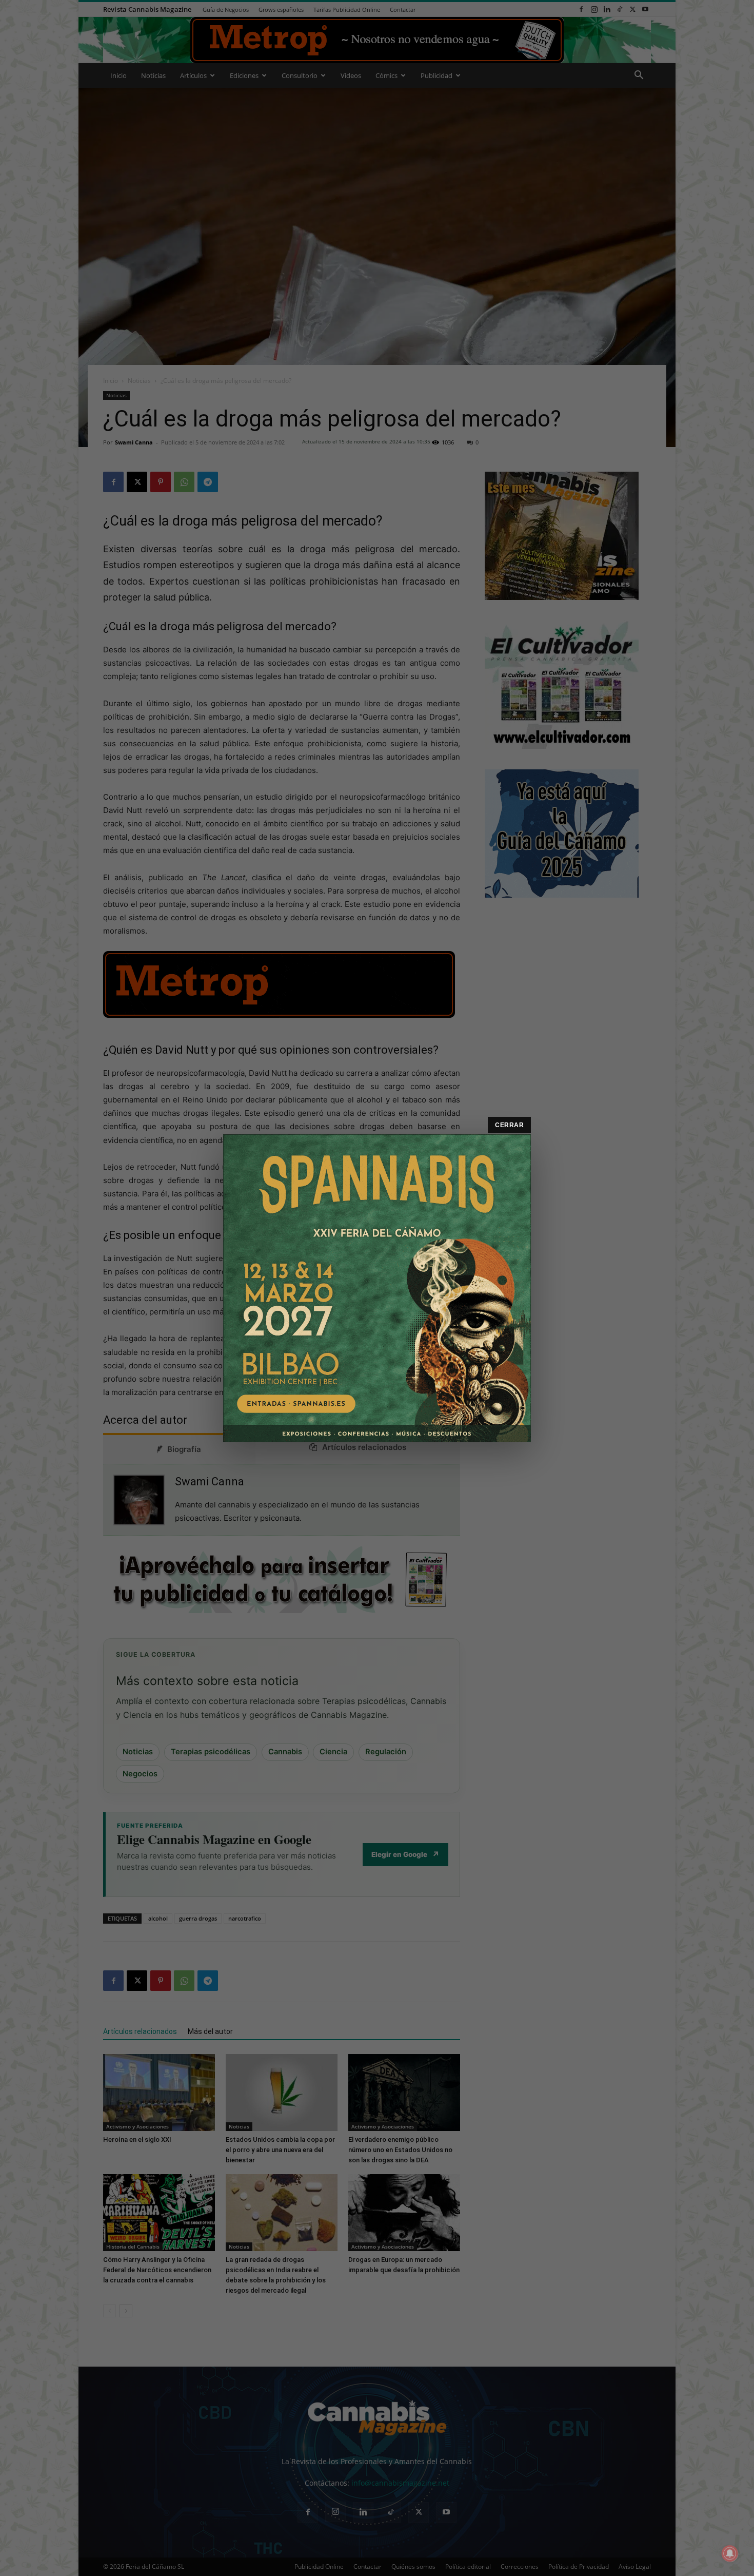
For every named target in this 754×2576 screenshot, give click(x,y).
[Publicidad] (377, 1288)
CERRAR (509, 1125)
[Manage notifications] (730, 2553)
